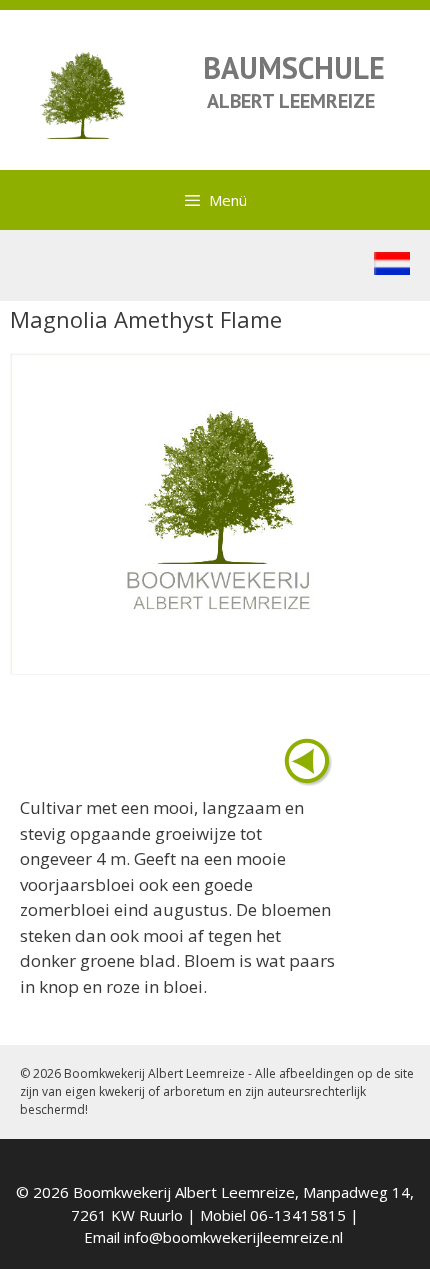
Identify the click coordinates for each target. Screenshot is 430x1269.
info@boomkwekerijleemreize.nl (233, 1237)
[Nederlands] (392, 268)
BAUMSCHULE (294, 67)
